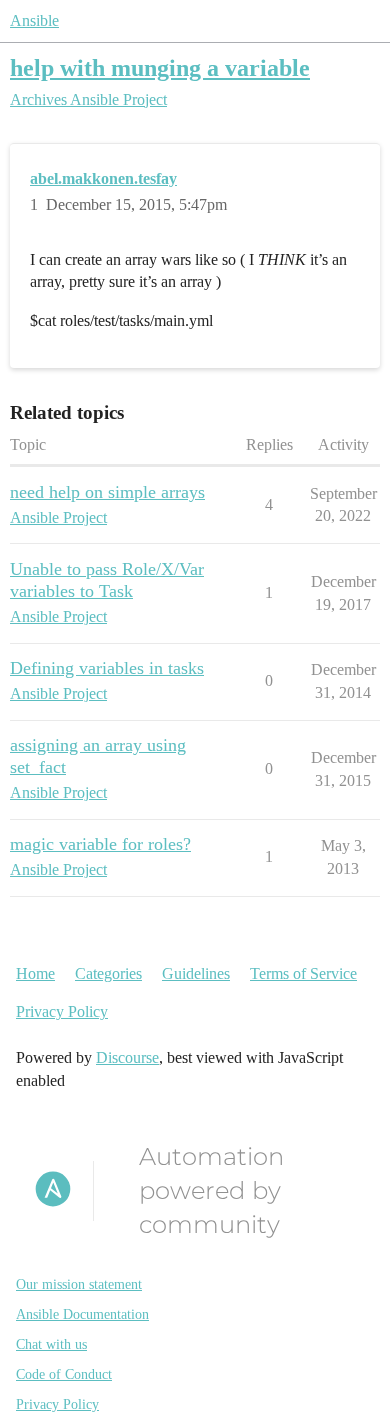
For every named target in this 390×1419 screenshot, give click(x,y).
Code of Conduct (64, 1374)
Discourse (127, 1057)
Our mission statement (79, 1284)
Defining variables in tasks (107, 668)
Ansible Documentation (82, 1314)
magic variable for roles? (100, 844)
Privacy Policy (62, 1011)
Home (35, 973)
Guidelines (196, 973)
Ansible (34, 20)
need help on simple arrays (107, 492)
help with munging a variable (160, 67)
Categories (108, 973)
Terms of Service (303, 973)
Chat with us (51, 1344)
